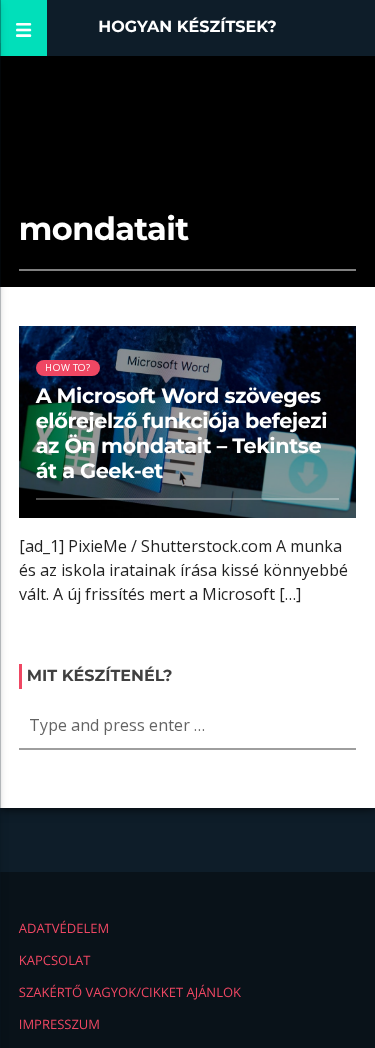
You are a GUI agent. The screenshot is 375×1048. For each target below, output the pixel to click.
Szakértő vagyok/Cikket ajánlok (130, 992)
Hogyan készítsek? (187, 27)
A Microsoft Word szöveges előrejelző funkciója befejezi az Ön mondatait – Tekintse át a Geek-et (181, 434)
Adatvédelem (64, 928)
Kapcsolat (55, 960)
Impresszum (59, 1024)
